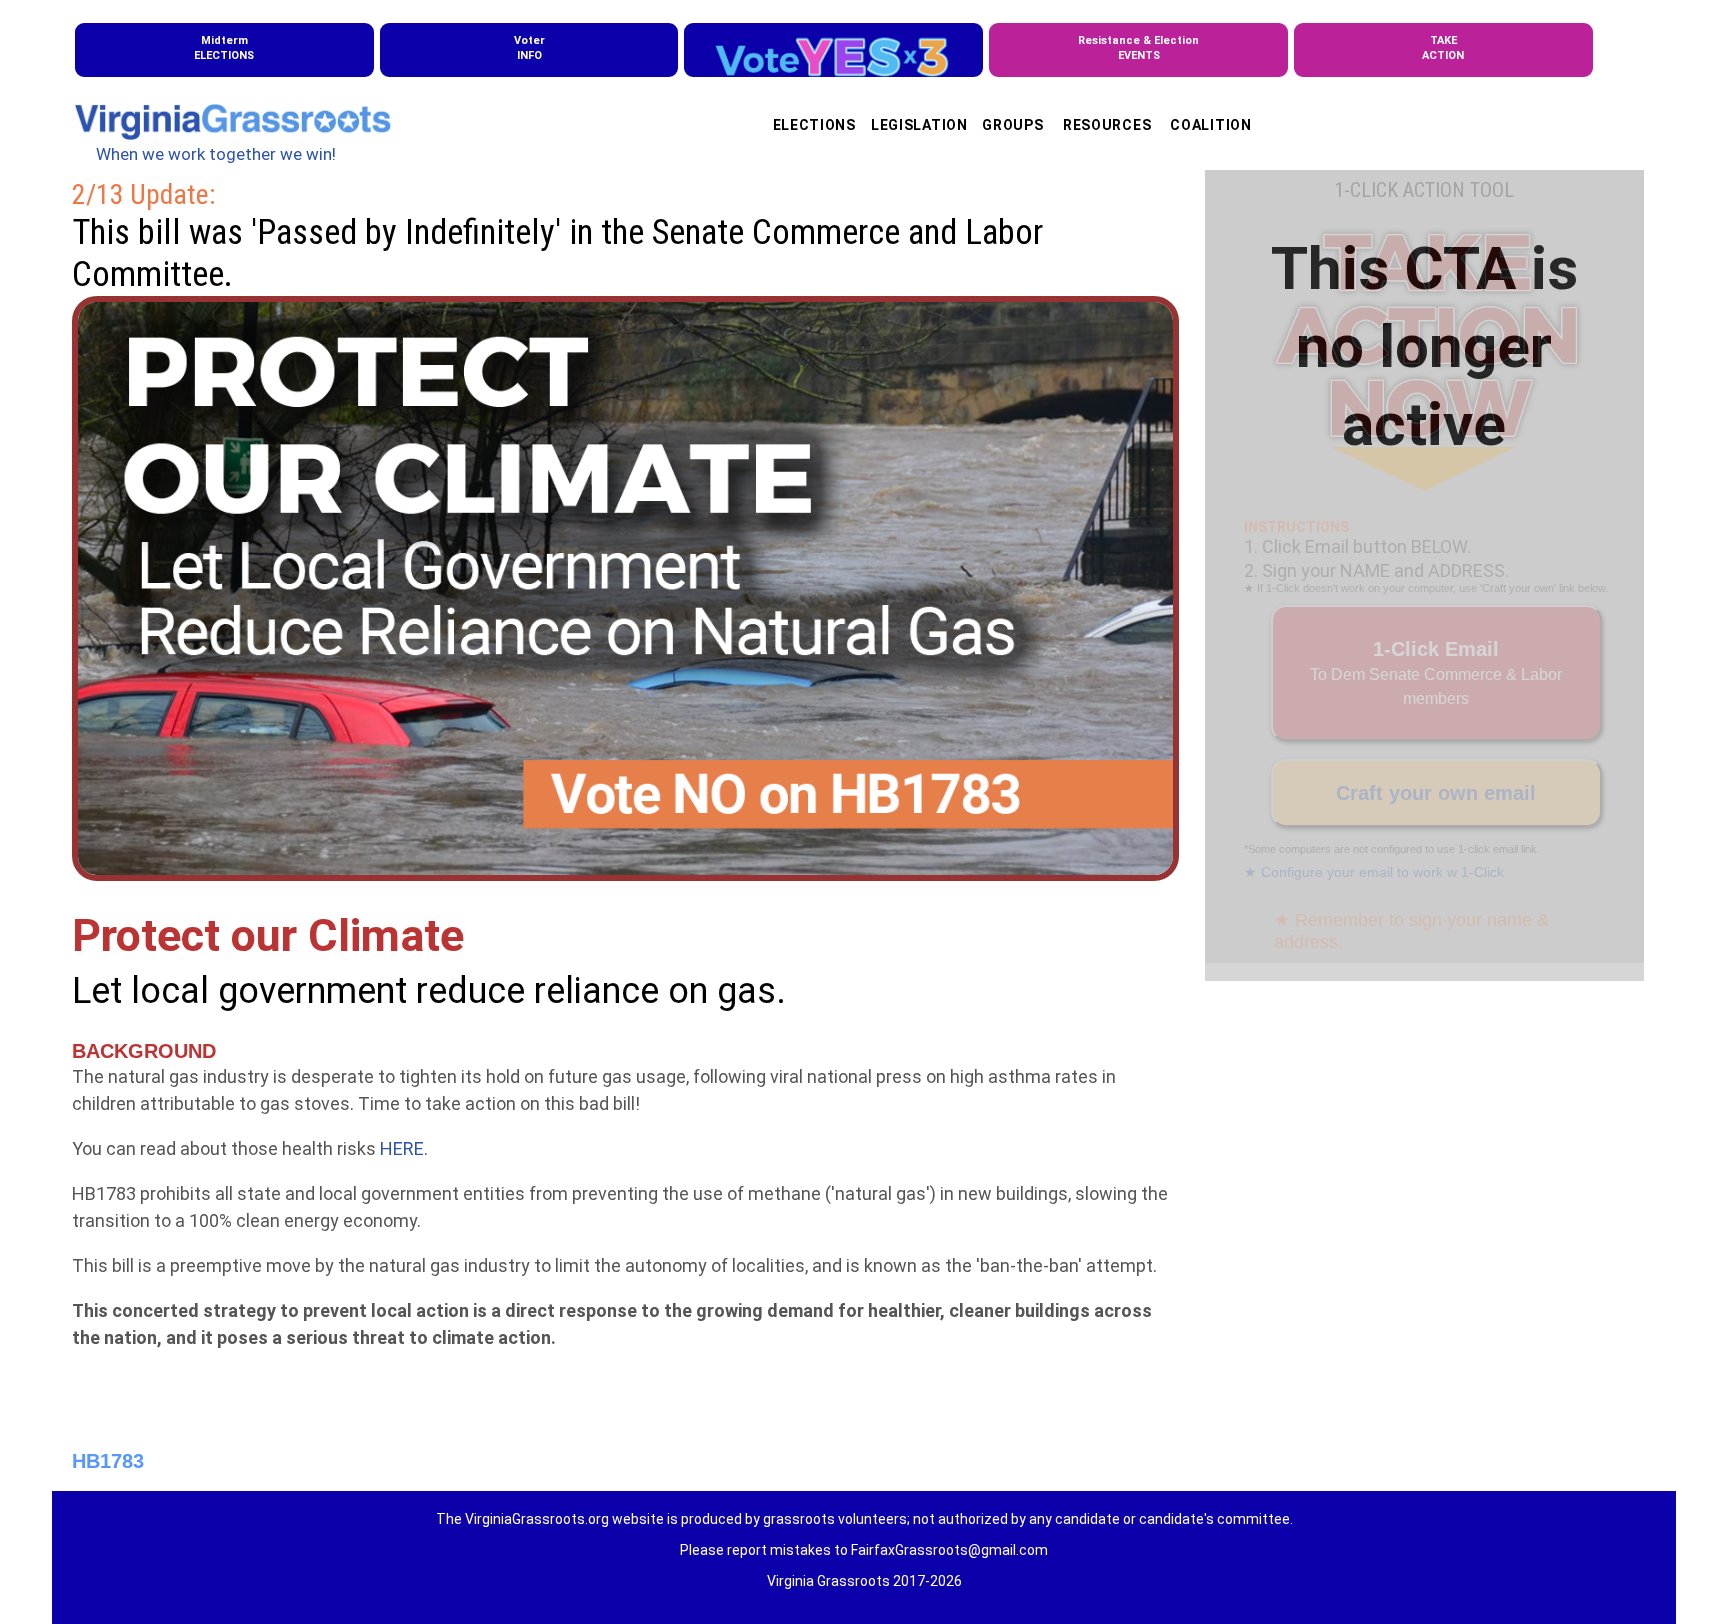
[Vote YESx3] (833, 50)
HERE (402, 1148)
